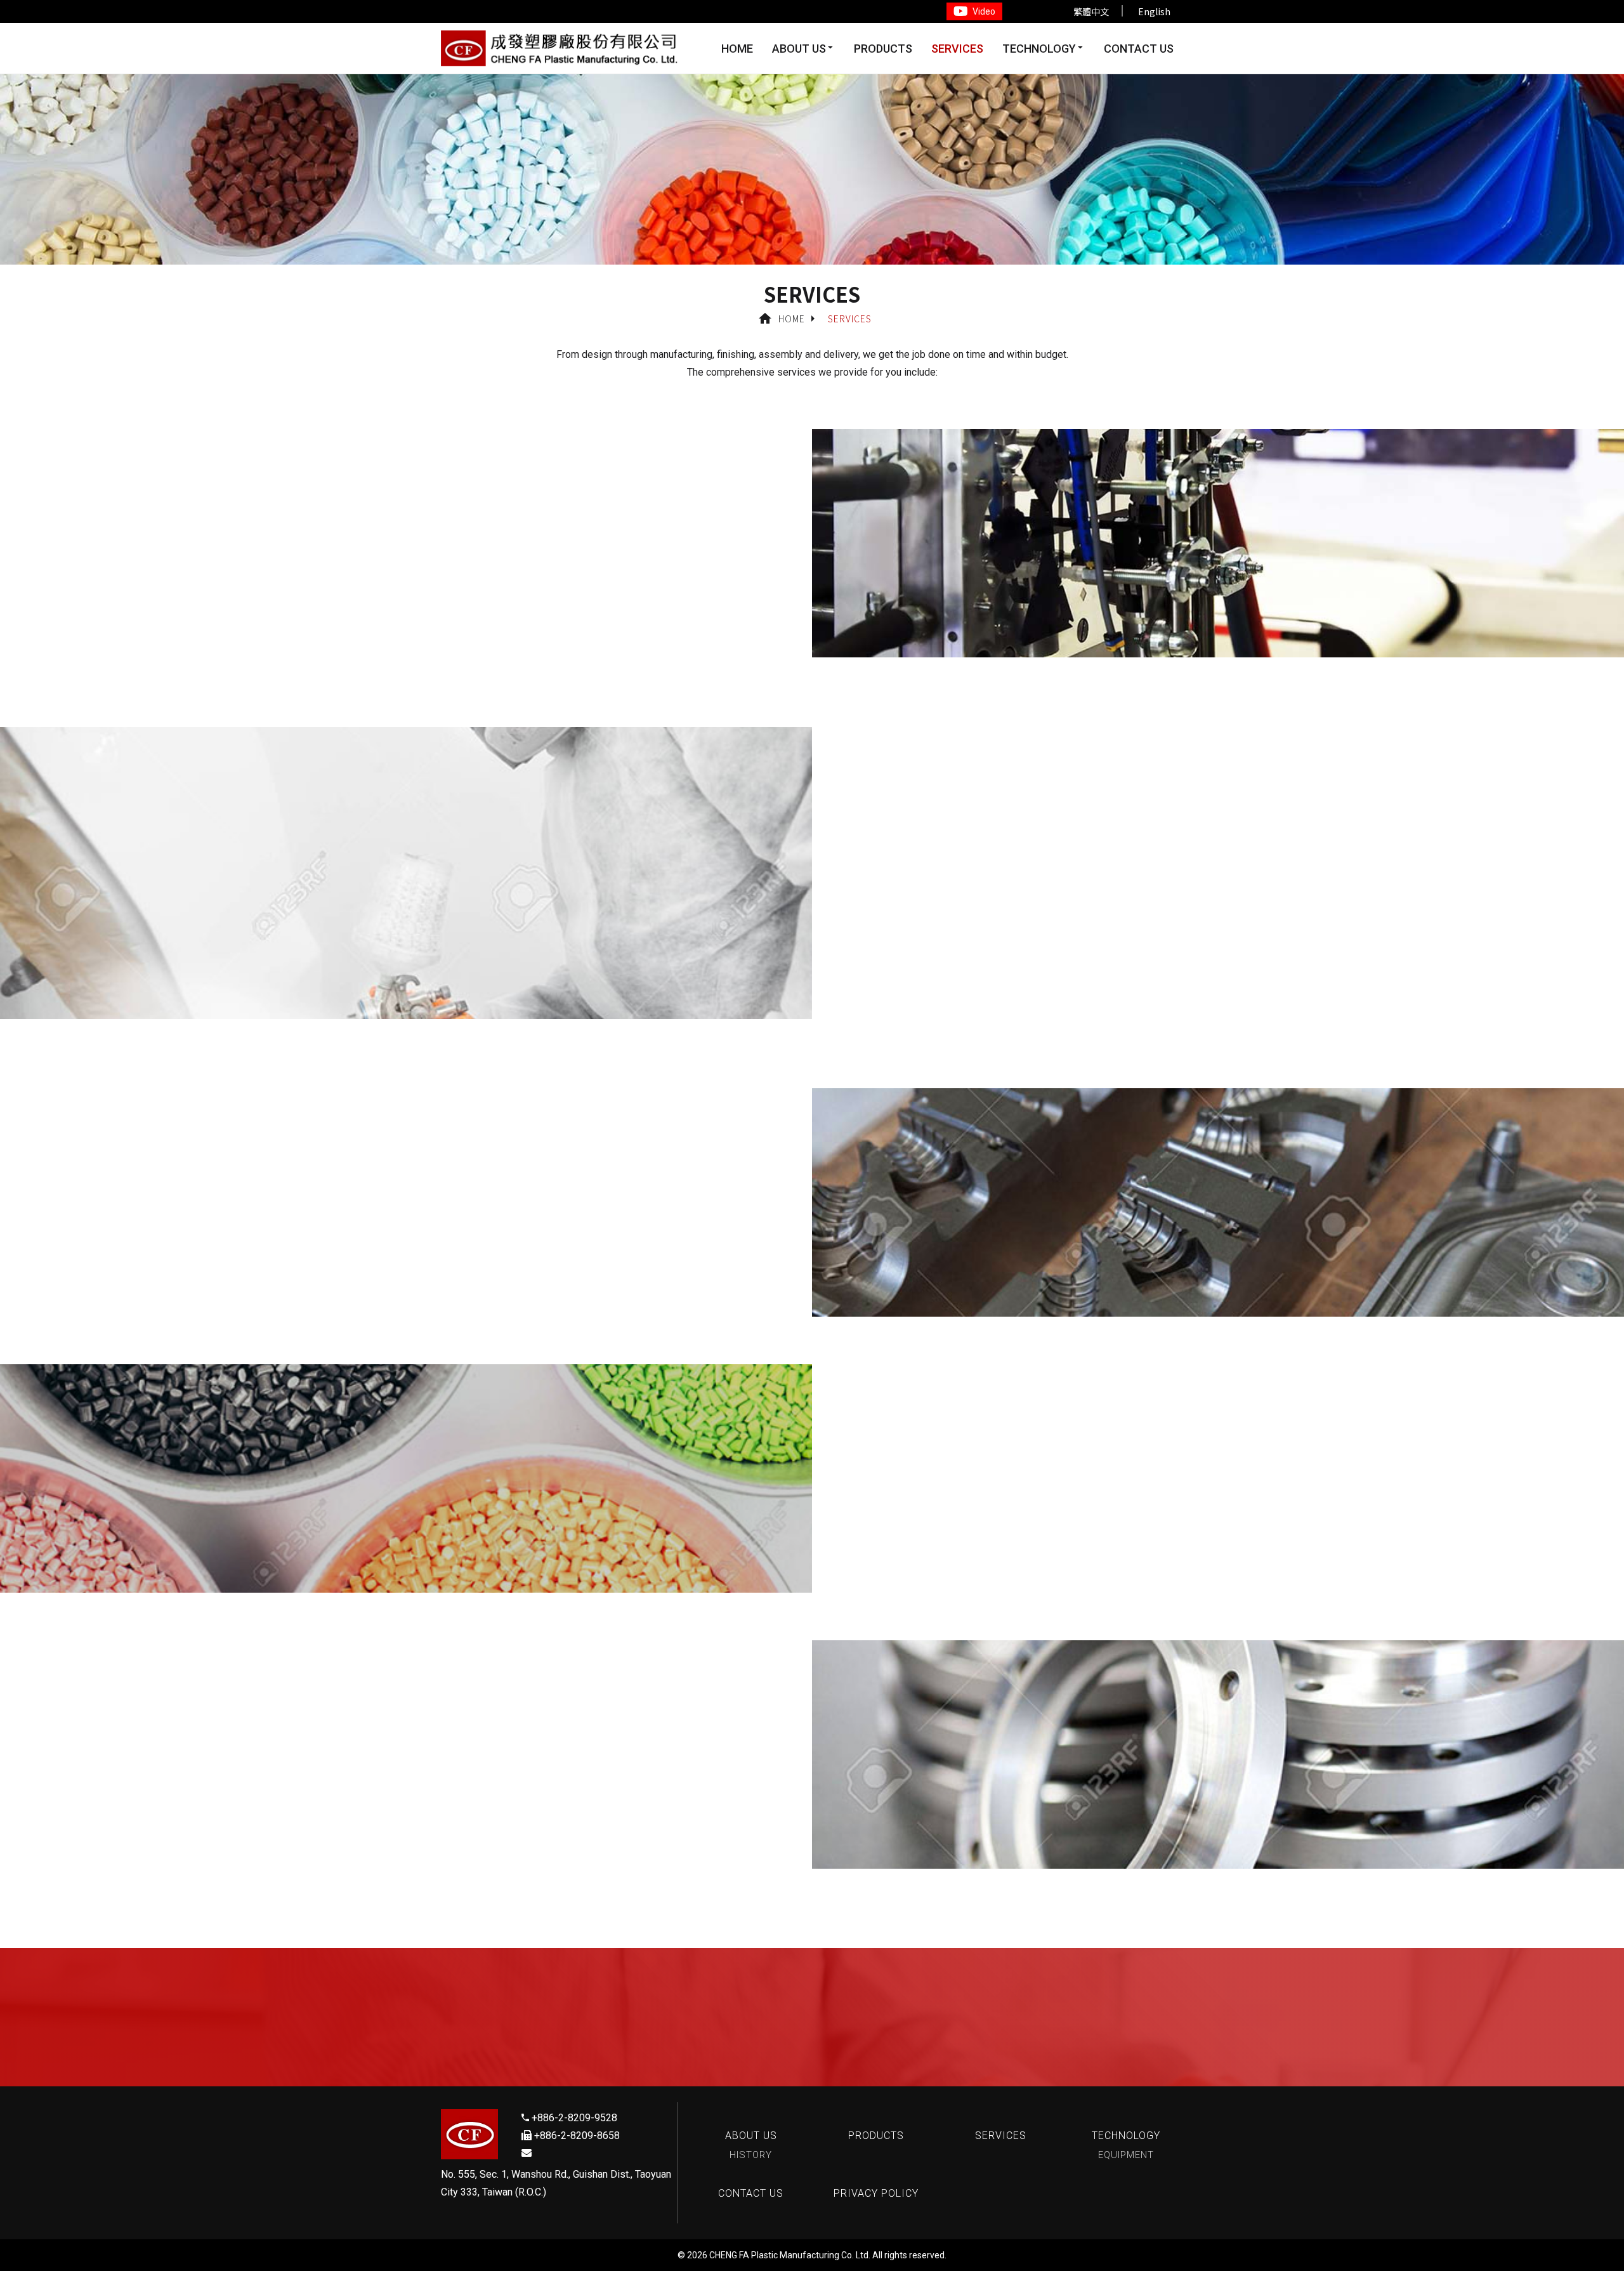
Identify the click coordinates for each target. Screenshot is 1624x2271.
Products (883, 49)
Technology (1039, 49)
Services (957, 49)
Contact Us (1139, 49)
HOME (737, 49)
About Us (799, 49)
